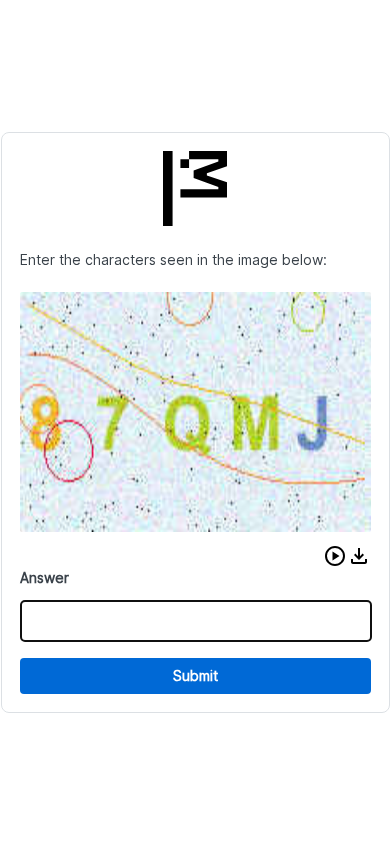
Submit (195, 675)
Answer (44, 577)
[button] (335, 556)
